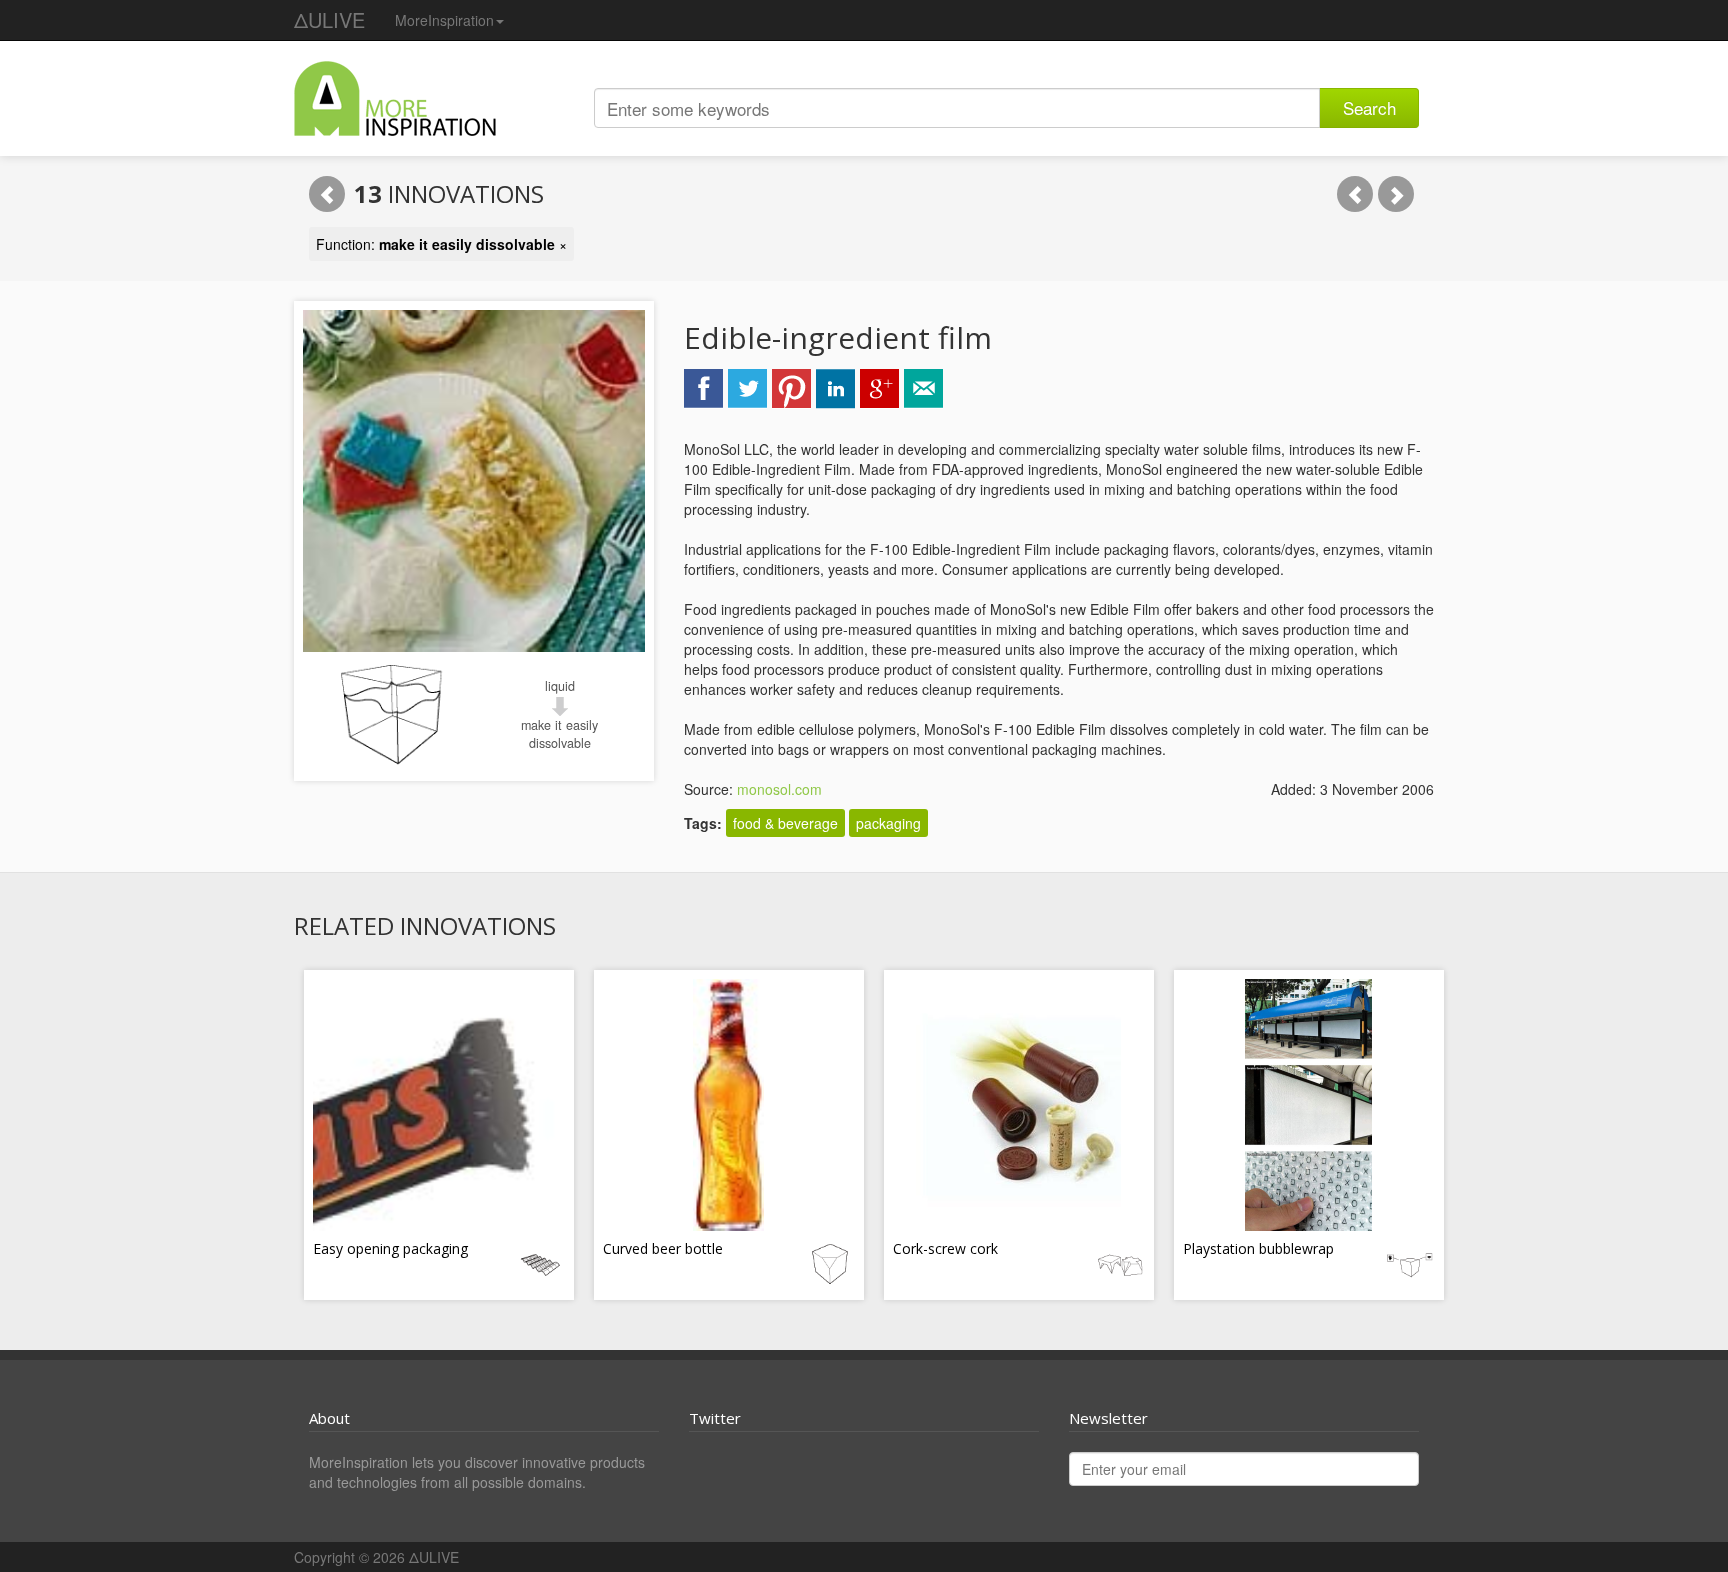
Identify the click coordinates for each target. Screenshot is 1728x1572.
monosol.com (779, 789)
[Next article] (1396, 194)
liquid (560, 686)
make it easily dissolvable (559, 734)
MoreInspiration (444, 20)
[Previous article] (1355, 194)
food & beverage (785, 823)
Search (1369, 107)
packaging (888, 823)
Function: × (441, 244)
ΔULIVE (329, 19)
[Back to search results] (327, 194)
